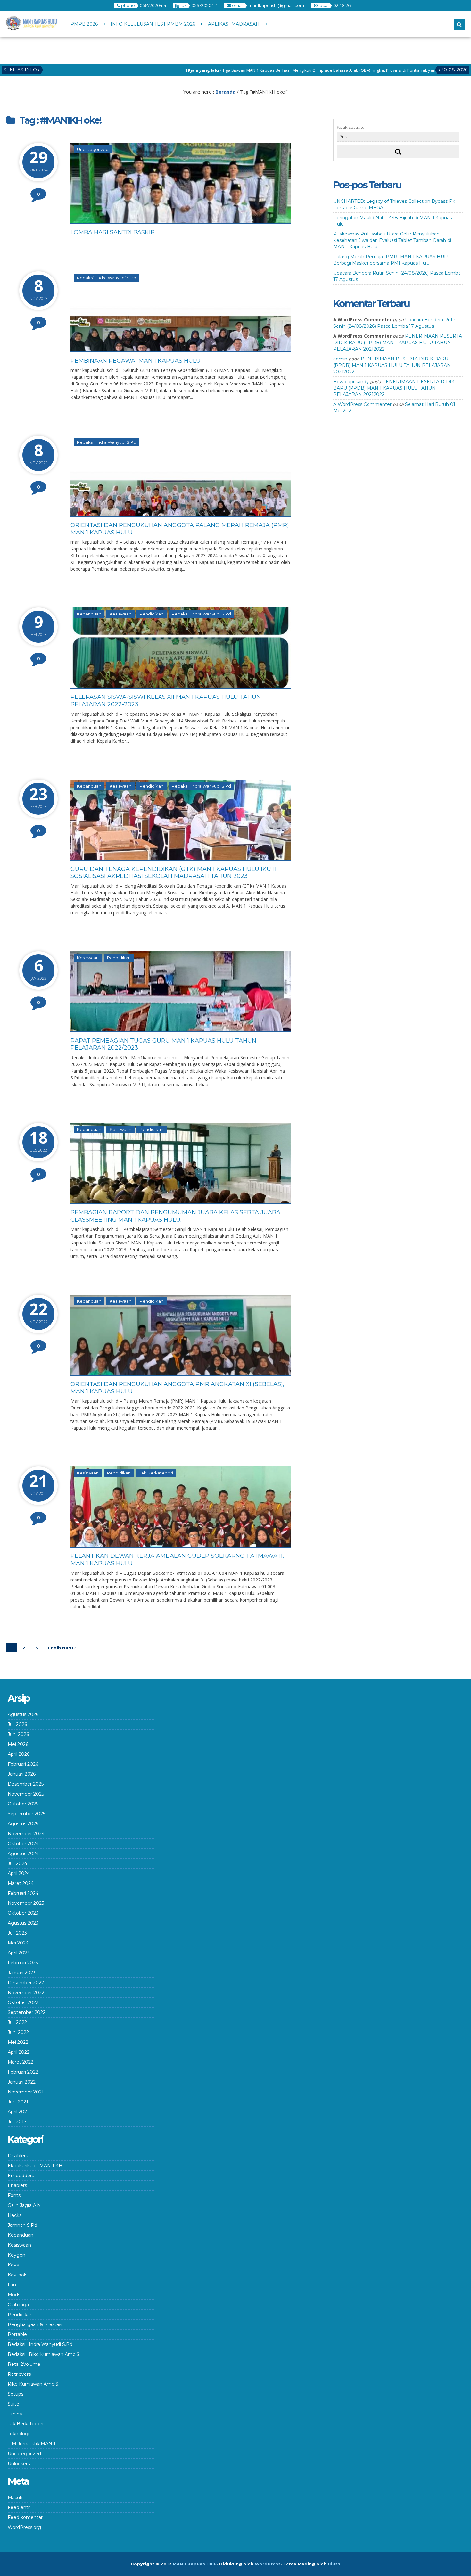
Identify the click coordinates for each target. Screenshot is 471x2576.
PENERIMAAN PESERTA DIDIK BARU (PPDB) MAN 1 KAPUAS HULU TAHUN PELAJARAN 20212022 (398, 343)
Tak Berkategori (156, 1473)
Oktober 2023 (23, 1913)
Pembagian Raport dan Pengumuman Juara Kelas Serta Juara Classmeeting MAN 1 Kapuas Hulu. (175, 1216)
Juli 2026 (17, 1724)
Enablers (17, 2185)
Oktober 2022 (23, 2002)
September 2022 (27, 2012)
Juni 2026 (18, 1734)
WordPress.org (24, 2527)
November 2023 (26, 1903)
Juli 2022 (17, 2022)
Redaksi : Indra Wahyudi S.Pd (107, 278)
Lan (12, 2285)
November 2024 (26, 1834)
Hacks (15, 2215)
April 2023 (19, 1953)
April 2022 (19, 2052)
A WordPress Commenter (362, 404)
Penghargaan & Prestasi (35, 2324)
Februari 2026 (23, 1764)
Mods (14, 2295)
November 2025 (26, 1794)
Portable (17, 2334)
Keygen (17, 2255)
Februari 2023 (23, 1963)
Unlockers (19, 2464)
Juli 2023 (17, 1933)
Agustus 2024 (23, 1854)
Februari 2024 (23, 1893)
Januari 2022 (22, 2082)
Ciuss (334, 2564)
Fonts (14, 2195)
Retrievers (19, 2374)
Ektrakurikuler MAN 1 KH (35, 2166)
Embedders (21, 2176)
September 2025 (26, 1814)
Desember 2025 (26, 1784)
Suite (13, 2404)
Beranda (225, 92)
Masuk (15, 2498)
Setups (16, 2394)
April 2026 (19, 1754)
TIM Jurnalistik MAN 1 (32, 2444)
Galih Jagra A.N (24, 2205)
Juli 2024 (17, 1863)
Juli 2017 (17, 2122)
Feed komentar (25, 2517)
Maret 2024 (21, 1883)
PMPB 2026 (84, 24)
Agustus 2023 (23, 1923)
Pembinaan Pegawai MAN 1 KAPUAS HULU (136, 361)
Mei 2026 (18, 1744)
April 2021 (18, 2112)
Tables (15, 2414)
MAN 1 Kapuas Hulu (195, 2564)
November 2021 (26, 2092)
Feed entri (19, 2507)
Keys (13, 2265)
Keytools (17, 2275)
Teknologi (18, 2434)
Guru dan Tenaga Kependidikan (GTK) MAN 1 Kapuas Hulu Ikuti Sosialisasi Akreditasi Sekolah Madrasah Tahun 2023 (174, 873)
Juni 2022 (18, 2032)
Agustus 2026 (23, 1714)
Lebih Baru (61, 1648)
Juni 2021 (18, 2102)
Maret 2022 (21, 2062)
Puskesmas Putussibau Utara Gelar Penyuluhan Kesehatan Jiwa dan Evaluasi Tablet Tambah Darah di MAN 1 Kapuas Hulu (392, 240)
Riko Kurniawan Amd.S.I (34, 2384)
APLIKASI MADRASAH (234, 24)
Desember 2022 (26, 1983)
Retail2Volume (24, 2364)
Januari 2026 (22, 1774)
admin (340, 359)
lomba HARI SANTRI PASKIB (113, 232)
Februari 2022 (23, 2072)
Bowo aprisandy (351, 382)
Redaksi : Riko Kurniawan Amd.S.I (45, 2354)
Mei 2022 (18, 2042)
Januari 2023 (22, 1973)
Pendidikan (152, 614)
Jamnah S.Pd (22, 2225)
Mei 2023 (18, 1943)
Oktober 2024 (23, 1844)
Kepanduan (89, 614)
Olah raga (18, 2305)
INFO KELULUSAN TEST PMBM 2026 (153, 24)
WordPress (268, 2564)
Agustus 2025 (23, 1824)
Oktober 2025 (23, 1804)
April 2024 (19, 1873)
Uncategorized (93, 149)
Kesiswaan (120, 614)
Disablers (18, 2156)
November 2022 (26, 1993)
